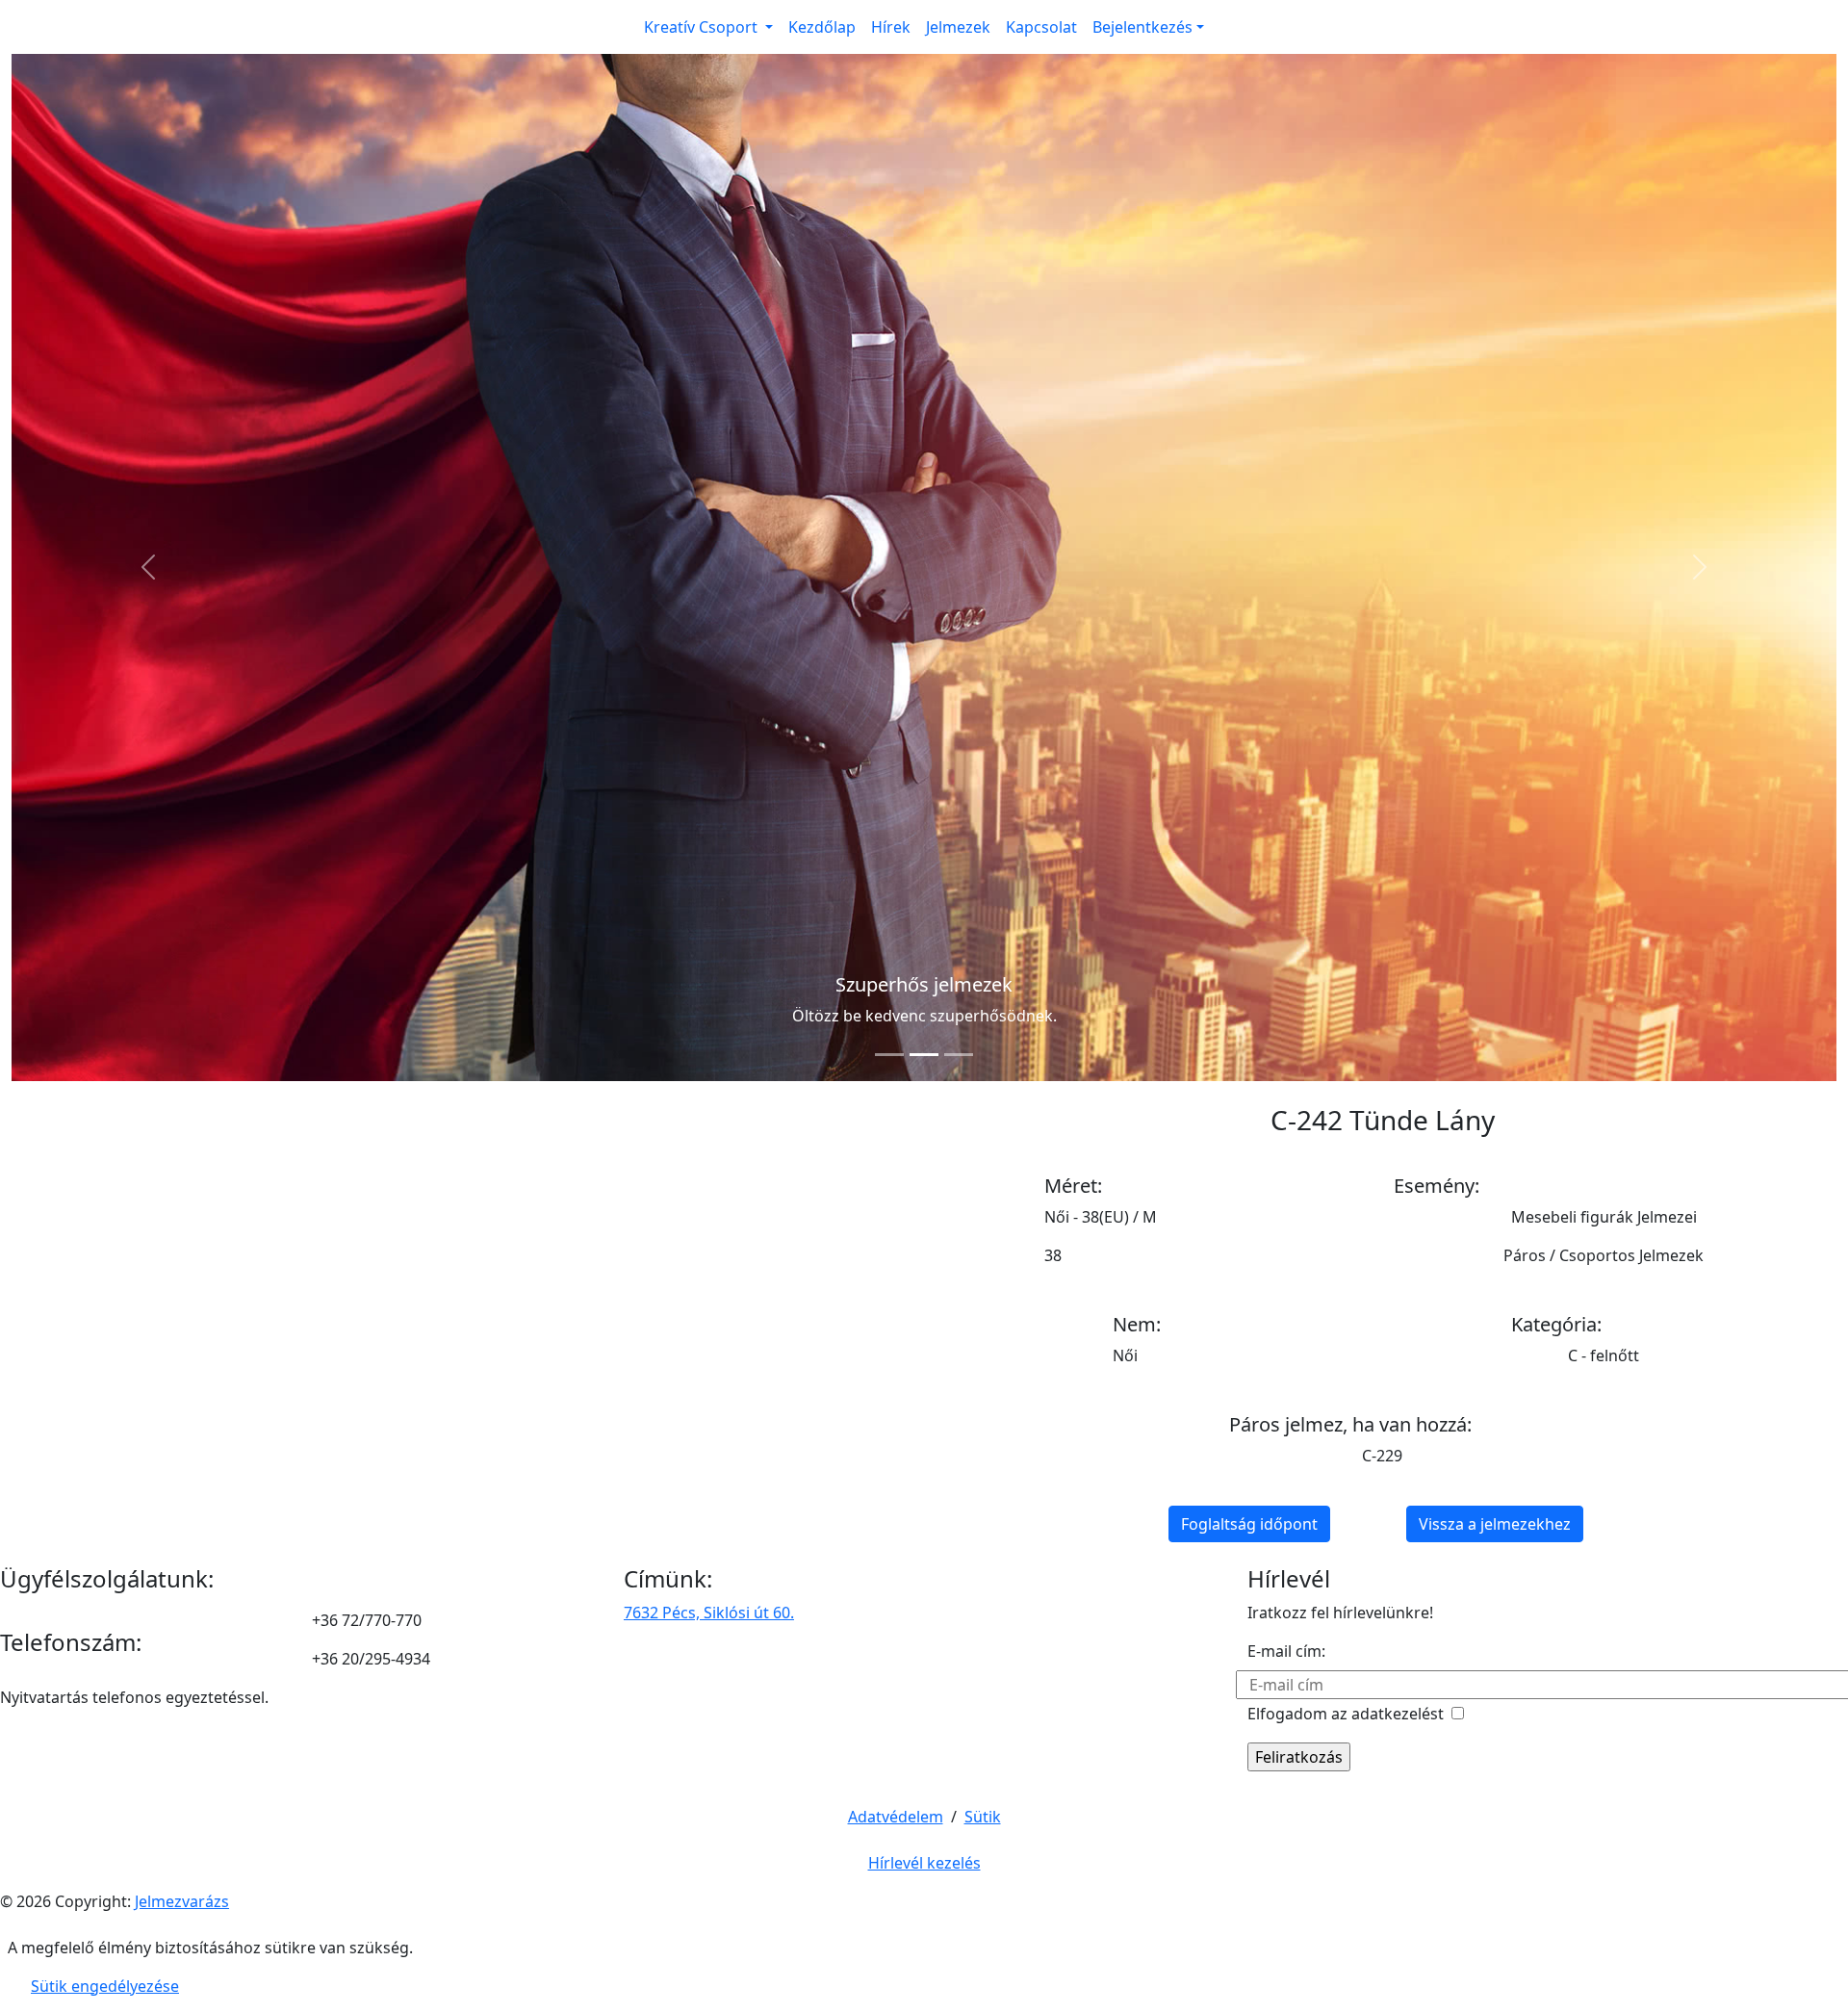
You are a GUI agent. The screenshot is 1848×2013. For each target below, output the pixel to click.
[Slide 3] (959, 1055)
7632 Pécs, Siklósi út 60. (709, 1613)
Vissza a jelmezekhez (1495, 1524)
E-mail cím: (1286, 1651)
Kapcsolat (1041, 27)
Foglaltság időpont (1249, 1524)
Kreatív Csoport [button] (703, 27)
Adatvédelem (896, 1817)
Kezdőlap (822, 27)
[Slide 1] (889, 1055)
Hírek (891, 27)
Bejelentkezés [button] (1142, 27)
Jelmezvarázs (182, 1901)
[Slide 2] (924, 1055)
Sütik (983, 1817)
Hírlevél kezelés (924, 1863)
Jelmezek (958, 27)
